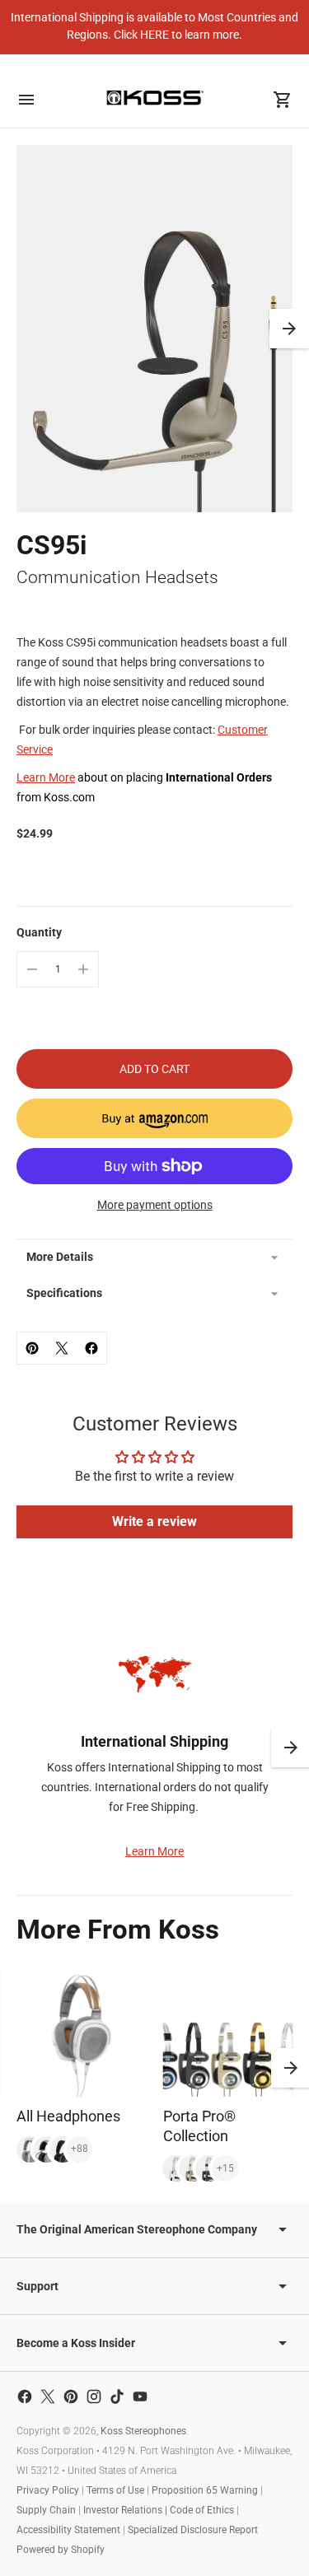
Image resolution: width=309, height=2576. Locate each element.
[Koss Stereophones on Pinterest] (71, 2396)
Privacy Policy (48, 2490)
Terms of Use (115, 2490)
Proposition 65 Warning (205, 2490)
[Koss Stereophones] (155, 98)
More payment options (155, 1205)
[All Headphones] (82, 2032)
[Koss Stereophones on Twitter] (48, 2396)
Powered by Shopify (61, 2550)
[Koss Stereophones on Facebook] (25, 2396)
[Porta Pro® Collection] (228, 2032)
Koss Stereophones (143, 2431)
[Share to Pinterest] (32, 1348)
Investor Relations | (126, 2510)
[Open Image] (154, 329)
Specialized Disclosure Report (193, 2530)
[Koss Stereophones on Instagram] (94, 2396)
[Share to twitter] (62, 1348)
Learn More (46, 777)
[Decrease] (32, 969)
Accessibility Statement (68, 2530)
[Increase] (83, 969)
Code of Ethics (202, 2510)
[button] (289, 329)
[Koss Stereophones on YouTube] (140, 2396)
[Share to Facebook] (91, 1348)
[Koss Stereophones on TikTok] (117, 2396)
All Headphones (68, 2116)
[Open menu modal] (26, 100)
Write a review (154, 1521)
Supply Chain (46, 2510)
